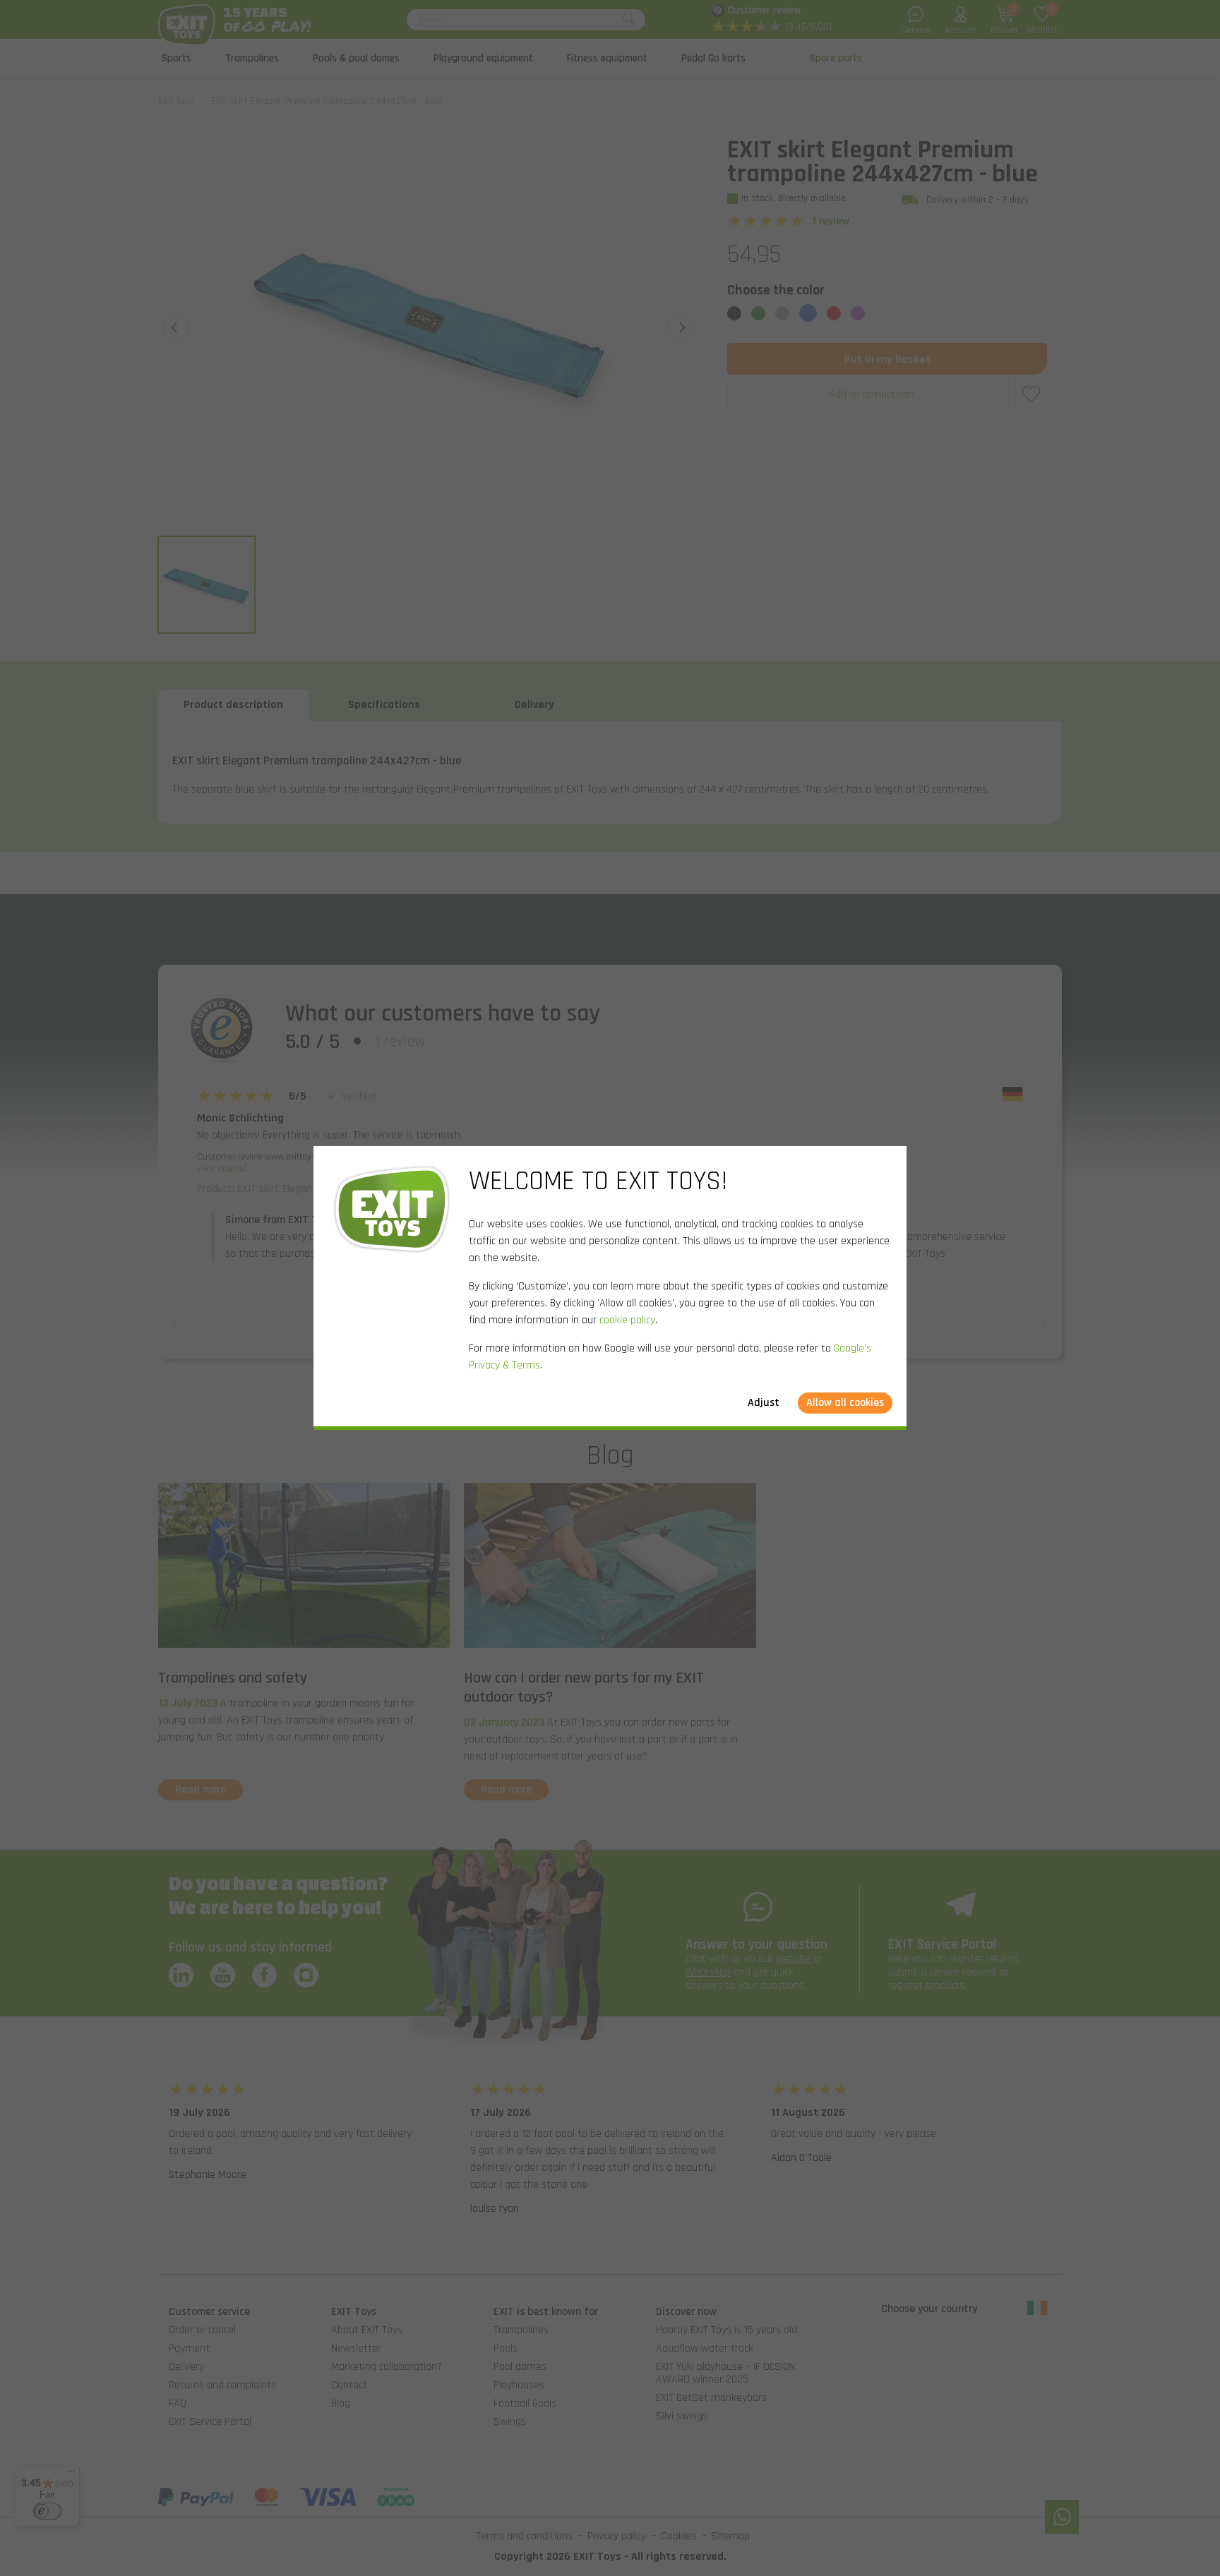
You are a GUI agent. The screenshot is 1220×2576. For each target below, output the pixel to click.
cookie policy (627, 1320)
